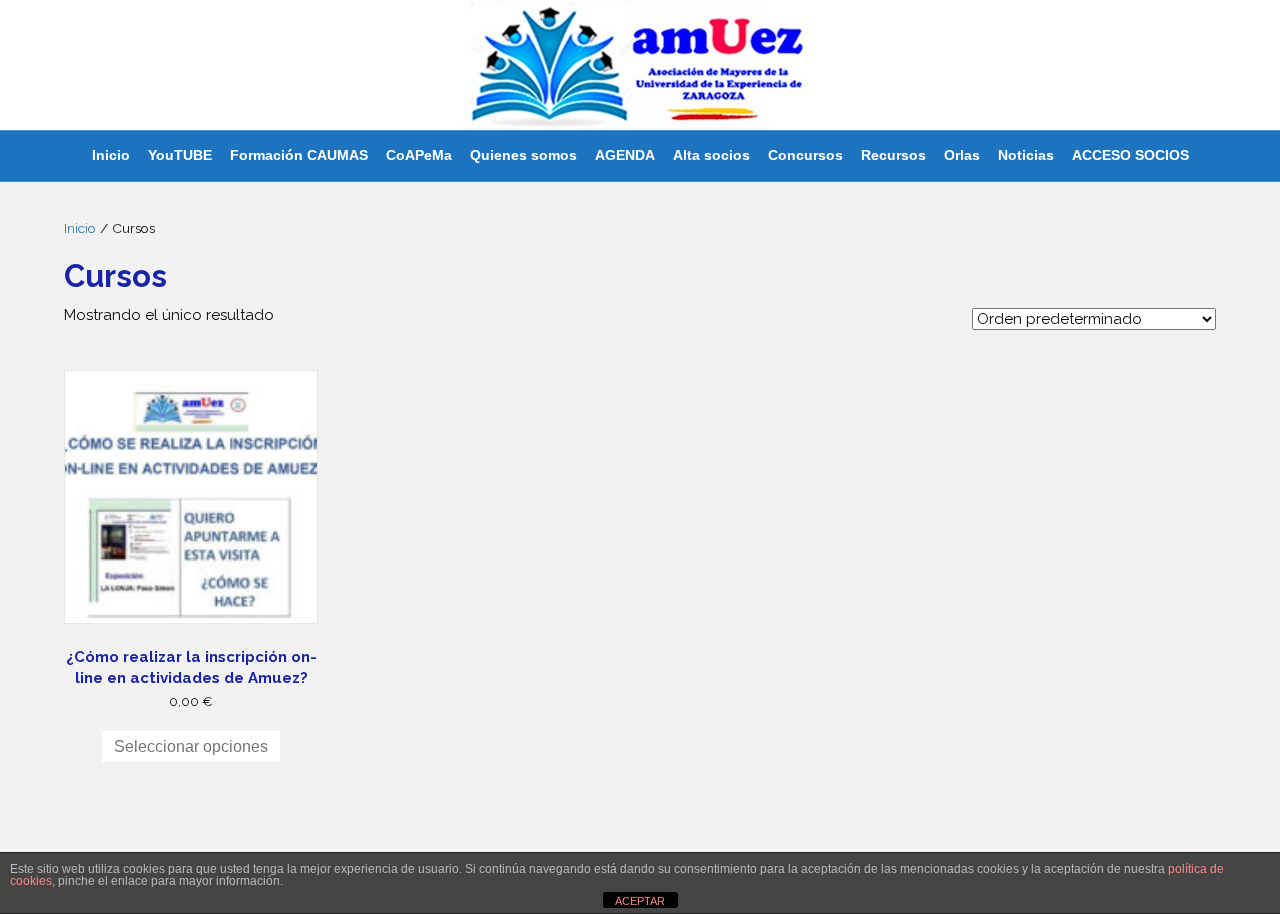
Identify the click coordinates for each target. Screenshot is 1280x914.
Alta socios (711, 155)
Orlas (962, 155)
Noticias (1026, 155)
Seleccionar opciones (191, 746)
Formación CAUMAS (299, 155)
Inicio (111, 155)
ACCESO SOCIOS (1130, 155)
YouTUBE (180, 155)
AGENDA (625, 155)
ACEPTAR (640, 901)
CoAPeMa (419, 155)
